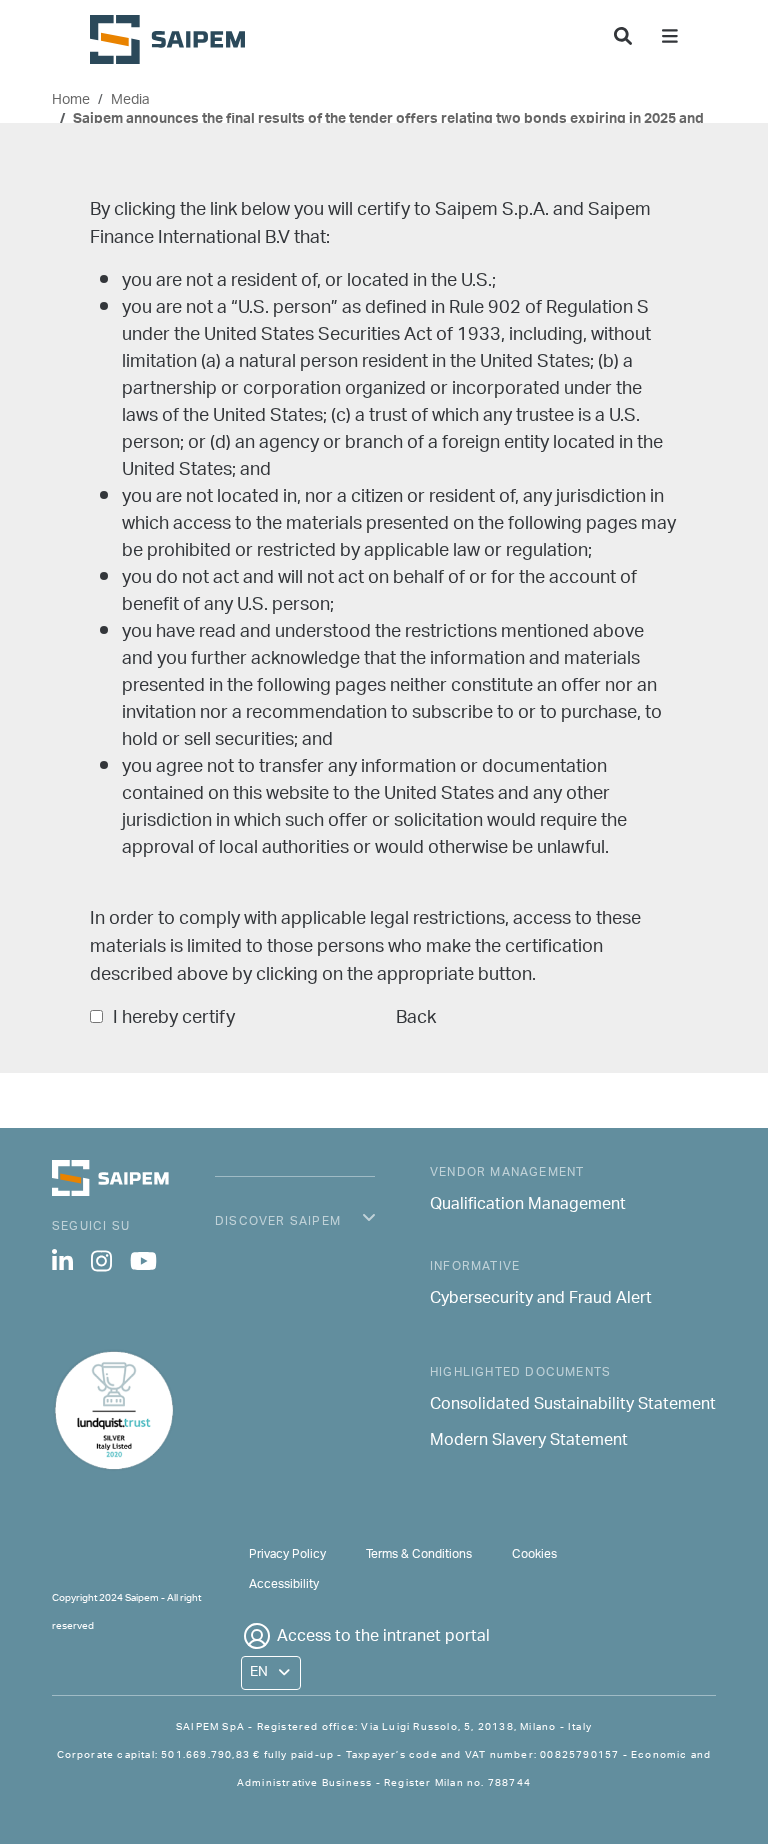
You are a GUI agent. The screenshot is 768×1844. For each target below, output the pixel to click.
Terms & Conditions (419, 1554)
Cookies (534, 1554)
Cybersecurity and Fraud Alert (541, 1300)
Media (130, 100)
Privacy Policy (287, 1554)
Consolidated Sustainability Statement (573, 1406)
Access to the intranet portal (383, 1637)
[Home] (175, 39)
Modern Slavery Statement (529, 1442)
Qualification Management (528, 1206)
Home (71, 100)
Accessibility (284, 1584)
